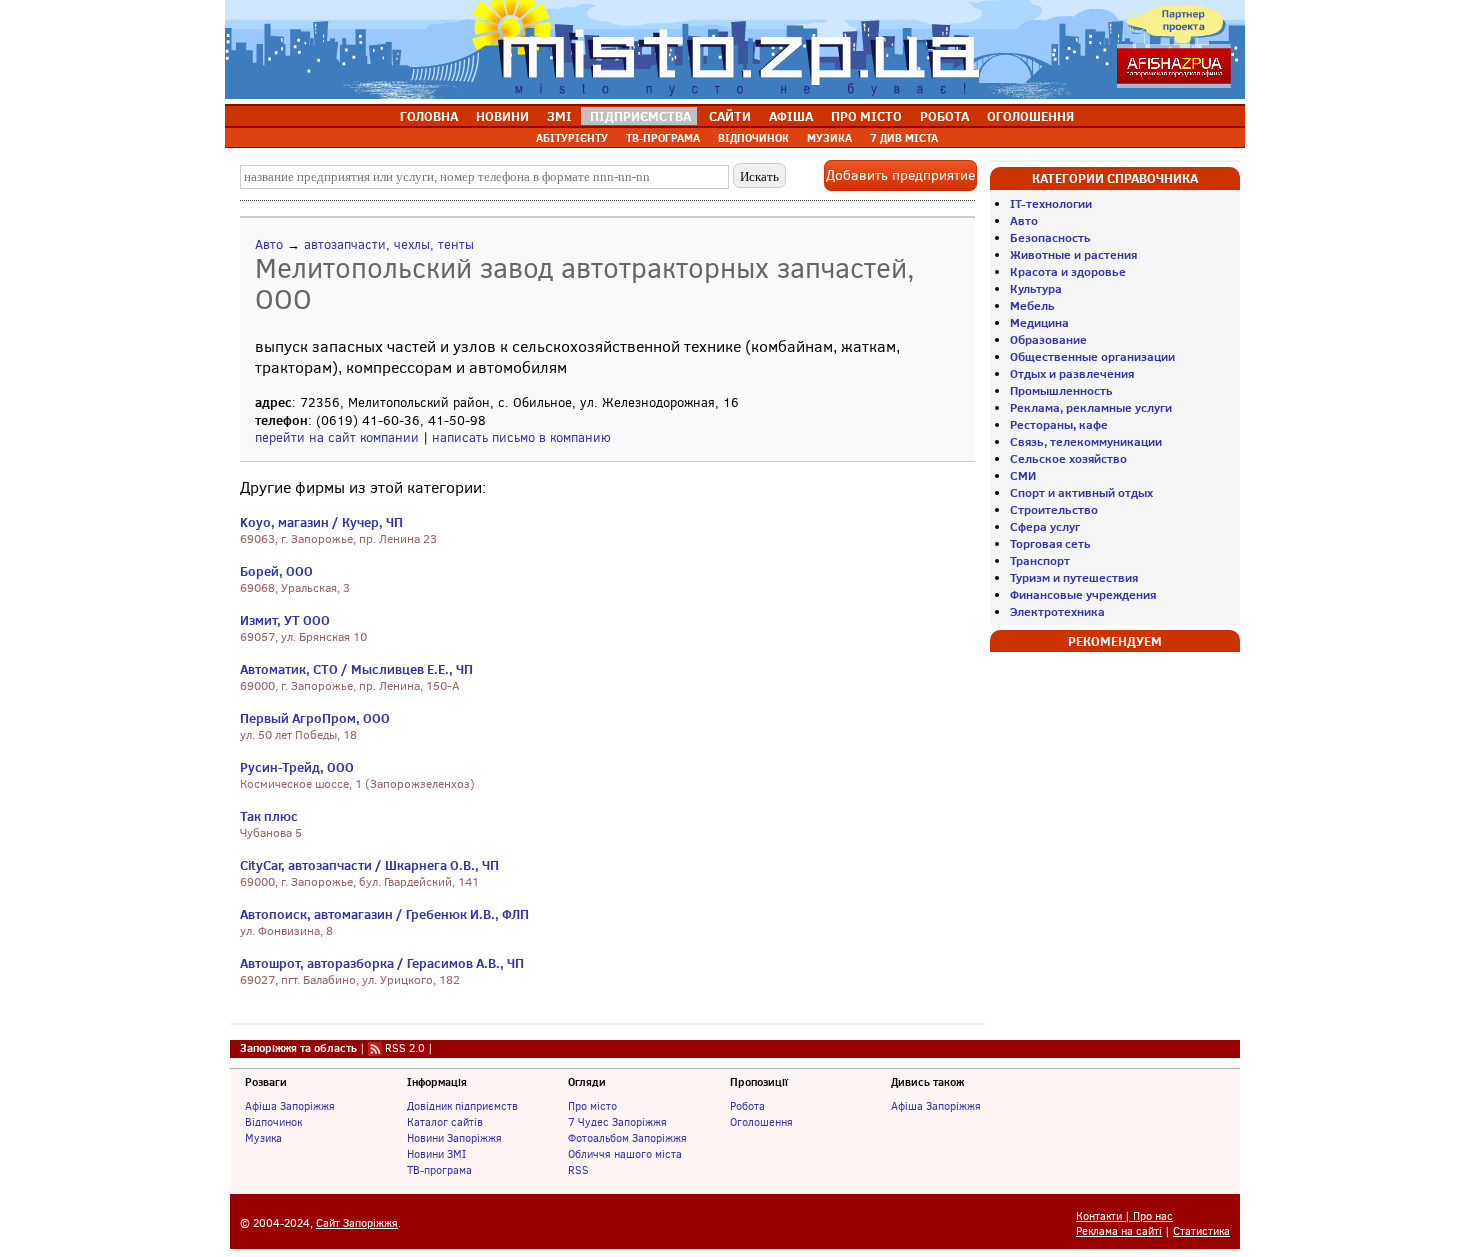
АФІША (791, 116)
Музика (263, 1138)
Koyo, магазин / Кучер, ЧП (321, 522)
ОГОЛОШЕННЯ (1030, 116)
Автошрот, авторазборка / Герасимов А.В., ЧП (382, 963)
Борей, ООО (276, 571)
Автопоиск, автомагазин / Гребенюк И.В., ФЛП (384, 914)
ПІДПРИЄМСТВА (640, 116)
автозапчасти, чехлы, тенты (389, 244)
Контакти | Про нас (1124, 1216)
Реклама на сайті (1119, 1231)
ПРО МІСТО (866, 116)
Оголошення (761, 1122)
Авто (269, 244)
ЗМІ (559, 116)
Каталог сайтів (445, 1122)
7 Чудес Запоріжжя (617, 1122)
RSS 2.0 (405, 1048)
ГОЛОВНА (429, 116)
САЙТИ (730, 116)
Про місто (592, 1106)
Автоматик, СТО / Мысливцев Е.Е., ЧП (356, 669)
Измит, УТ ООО (285, 620)
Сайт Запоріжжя (357, 1223)
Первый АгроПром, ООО (315, 718)
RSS (578, 1170)
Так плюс (269, 816)
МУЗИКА (829, 138)
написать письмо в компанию (521, 437)
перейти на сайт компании (337, 437)
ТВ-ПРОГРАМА (663, 138)
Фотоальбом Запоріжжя (627, 1138)
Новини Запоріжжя (454, 1138)
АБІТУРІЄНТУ (572, 138)
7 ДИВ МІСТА (904, 138)
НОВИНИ (502, 116)
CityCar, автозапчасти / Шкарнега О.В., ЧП (369, 865)
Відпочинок (273, 1122)
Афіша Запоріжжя (290, 1106)
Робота (747, 1106)
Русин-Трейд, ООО (297, 767)
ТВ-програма (439, 1170)
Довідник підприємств (462, 1106)
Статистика (1201, 1231)
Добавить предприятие (900, 175)
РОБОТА (944, 116)
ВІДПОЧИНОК (753, 138)
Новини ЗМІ (436, 1154)
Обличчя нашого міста (625, 1154)
